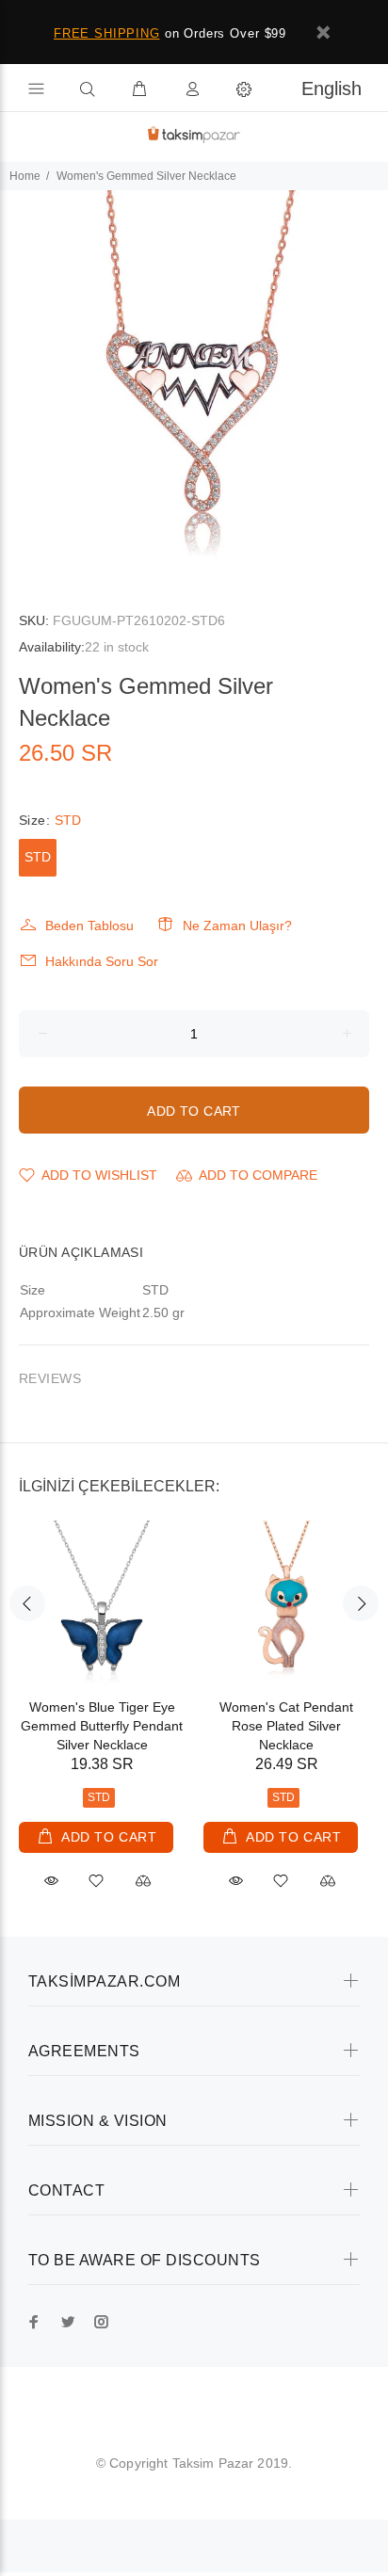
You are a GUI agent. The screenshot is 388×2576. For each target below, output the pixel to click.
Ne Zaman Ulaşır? (237, 926)
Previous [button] (27, 1603)
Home (25, 176)
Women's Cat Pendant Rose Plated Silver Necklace (286, 1726)
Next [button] (361, 1603)
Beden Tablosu (89, 926)
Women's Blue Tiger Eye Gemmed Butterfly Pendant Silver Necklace (102, 1726)
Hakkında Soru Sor (102, 961)
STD (38, 857)
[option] (194, 384)
